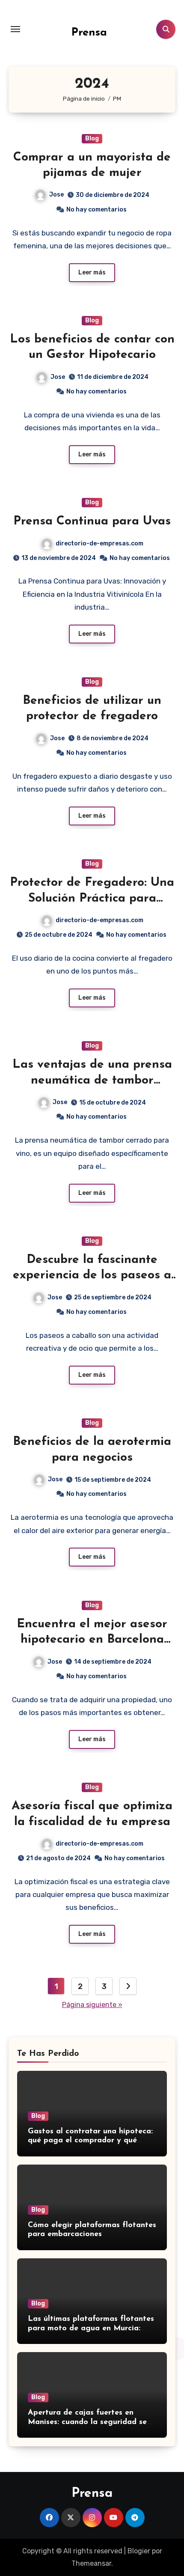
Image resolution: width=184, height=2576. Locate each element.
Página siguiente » (92, 2005)
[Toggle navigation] (15, 29)
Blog (92, 138)
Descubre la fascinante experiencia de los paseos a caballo (92, 1276)
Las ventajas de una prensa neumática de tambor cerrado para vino (92, 1080)
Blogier (139, 2551)
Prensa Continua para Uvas (92, 521)
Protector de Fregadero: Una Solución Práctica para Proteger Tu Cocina (92, 898)
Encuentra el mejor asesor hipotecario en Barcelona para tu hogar (92, 1640)
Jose (56, 195)
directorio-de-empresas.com (99, 543)
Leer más (92, 272)
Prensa (89, 33)
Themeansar (91, 2563)
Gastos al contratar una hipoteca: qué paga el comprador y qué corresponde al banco (90, 2141)
